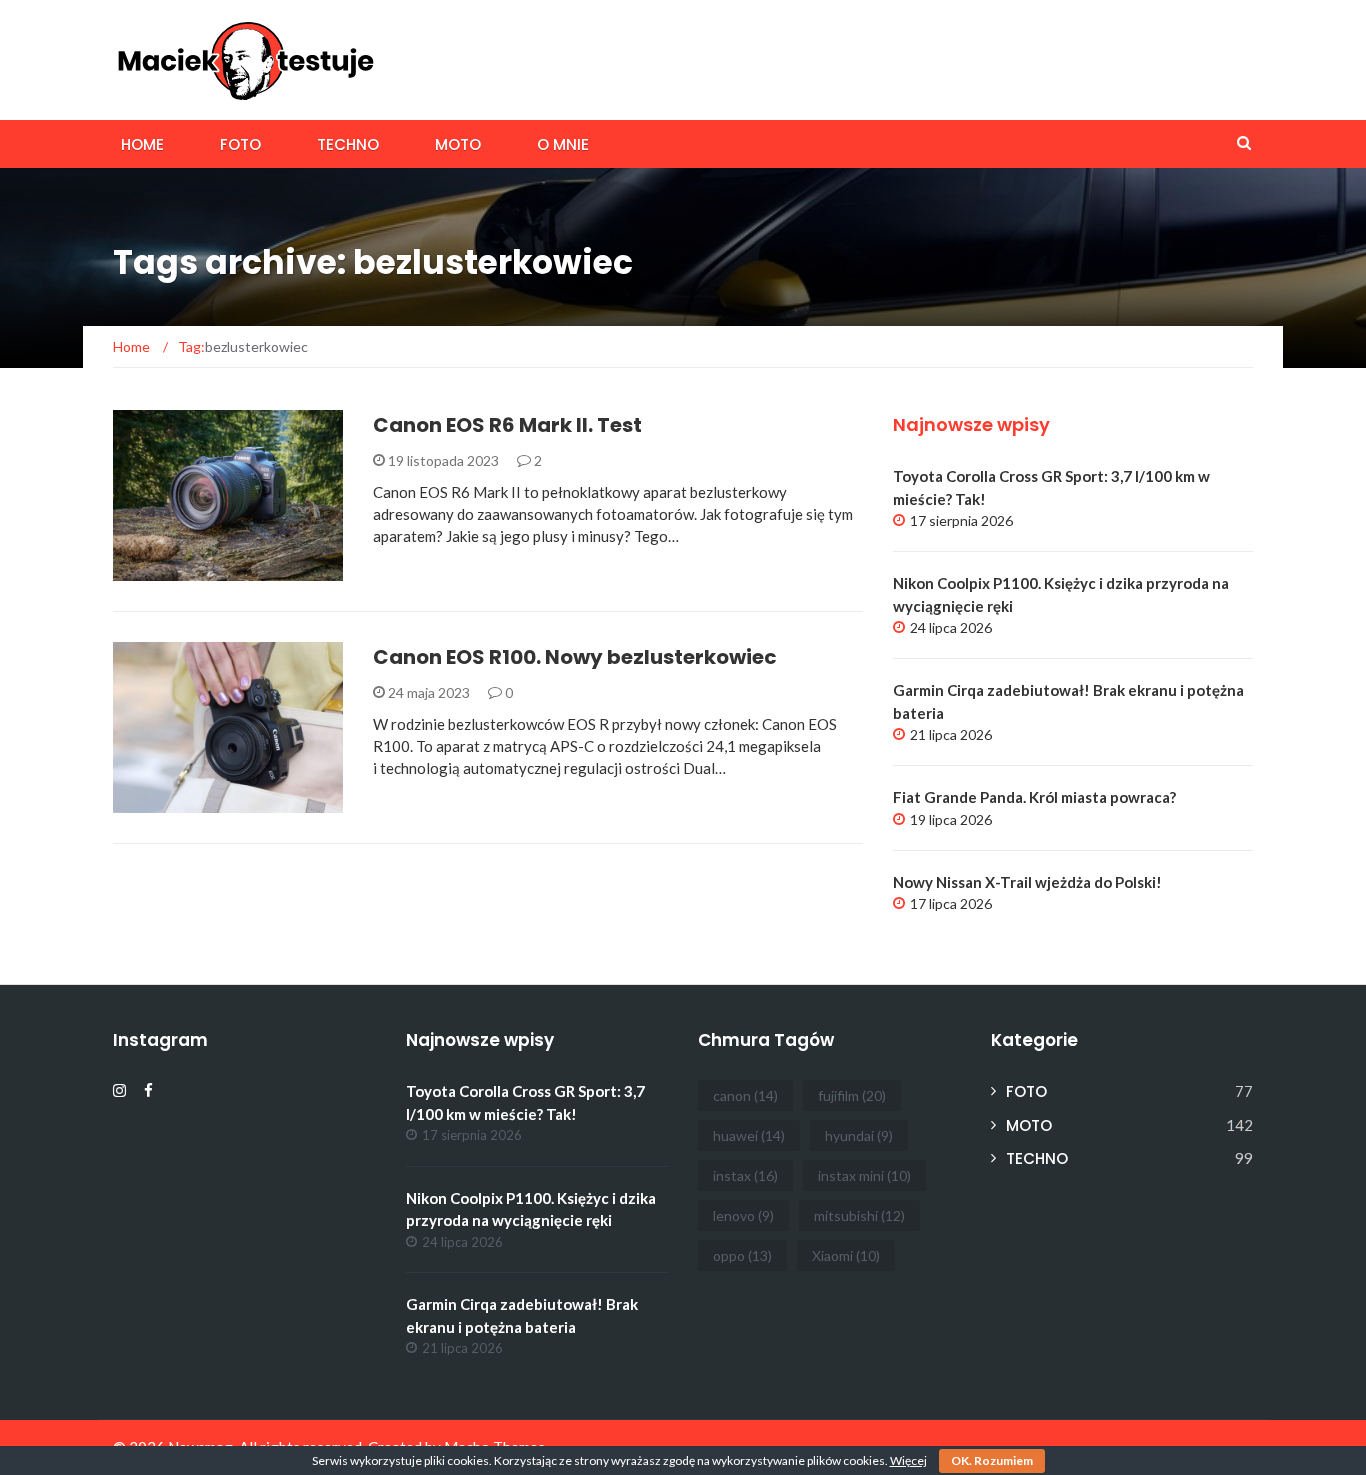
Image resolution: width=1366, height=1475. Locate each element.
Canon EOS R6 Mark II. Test (507, 425)
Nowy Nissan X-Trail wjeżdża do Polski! (1027, 882)
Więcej (908, 1460)
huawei (749, 1135)
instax (745, 1175)
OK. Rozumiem (992, 1460)
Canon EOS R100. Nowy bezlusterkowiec (575, 657)
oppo (742, 1255)
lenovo (743, 1215)
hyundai (859, 1135)
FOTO (240, 144)
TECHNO (348, 144)
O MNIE (563, 144)
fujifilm (852, 1095)
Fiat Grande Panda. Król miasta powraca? (1034, 797)
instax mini (864, 1175)
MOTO (458, 144)
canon (745, 1095)
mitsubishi (859, 1215)
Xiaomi (846, 1255)
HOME (142, 144)
